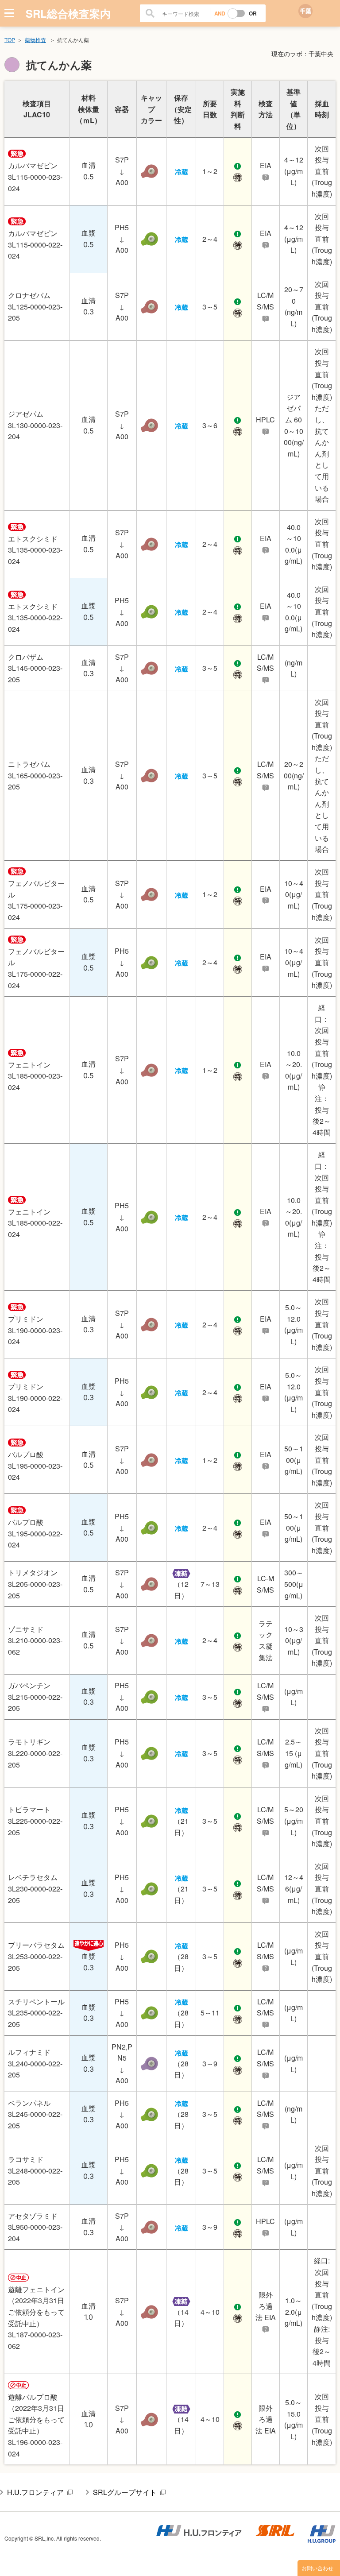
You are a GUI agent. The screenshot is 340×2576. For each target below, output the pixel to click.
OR (253, 13)
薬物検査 (35, 40)
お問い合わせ (317, 2568)
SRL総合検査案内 (68, 13)
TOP (10, 40)
